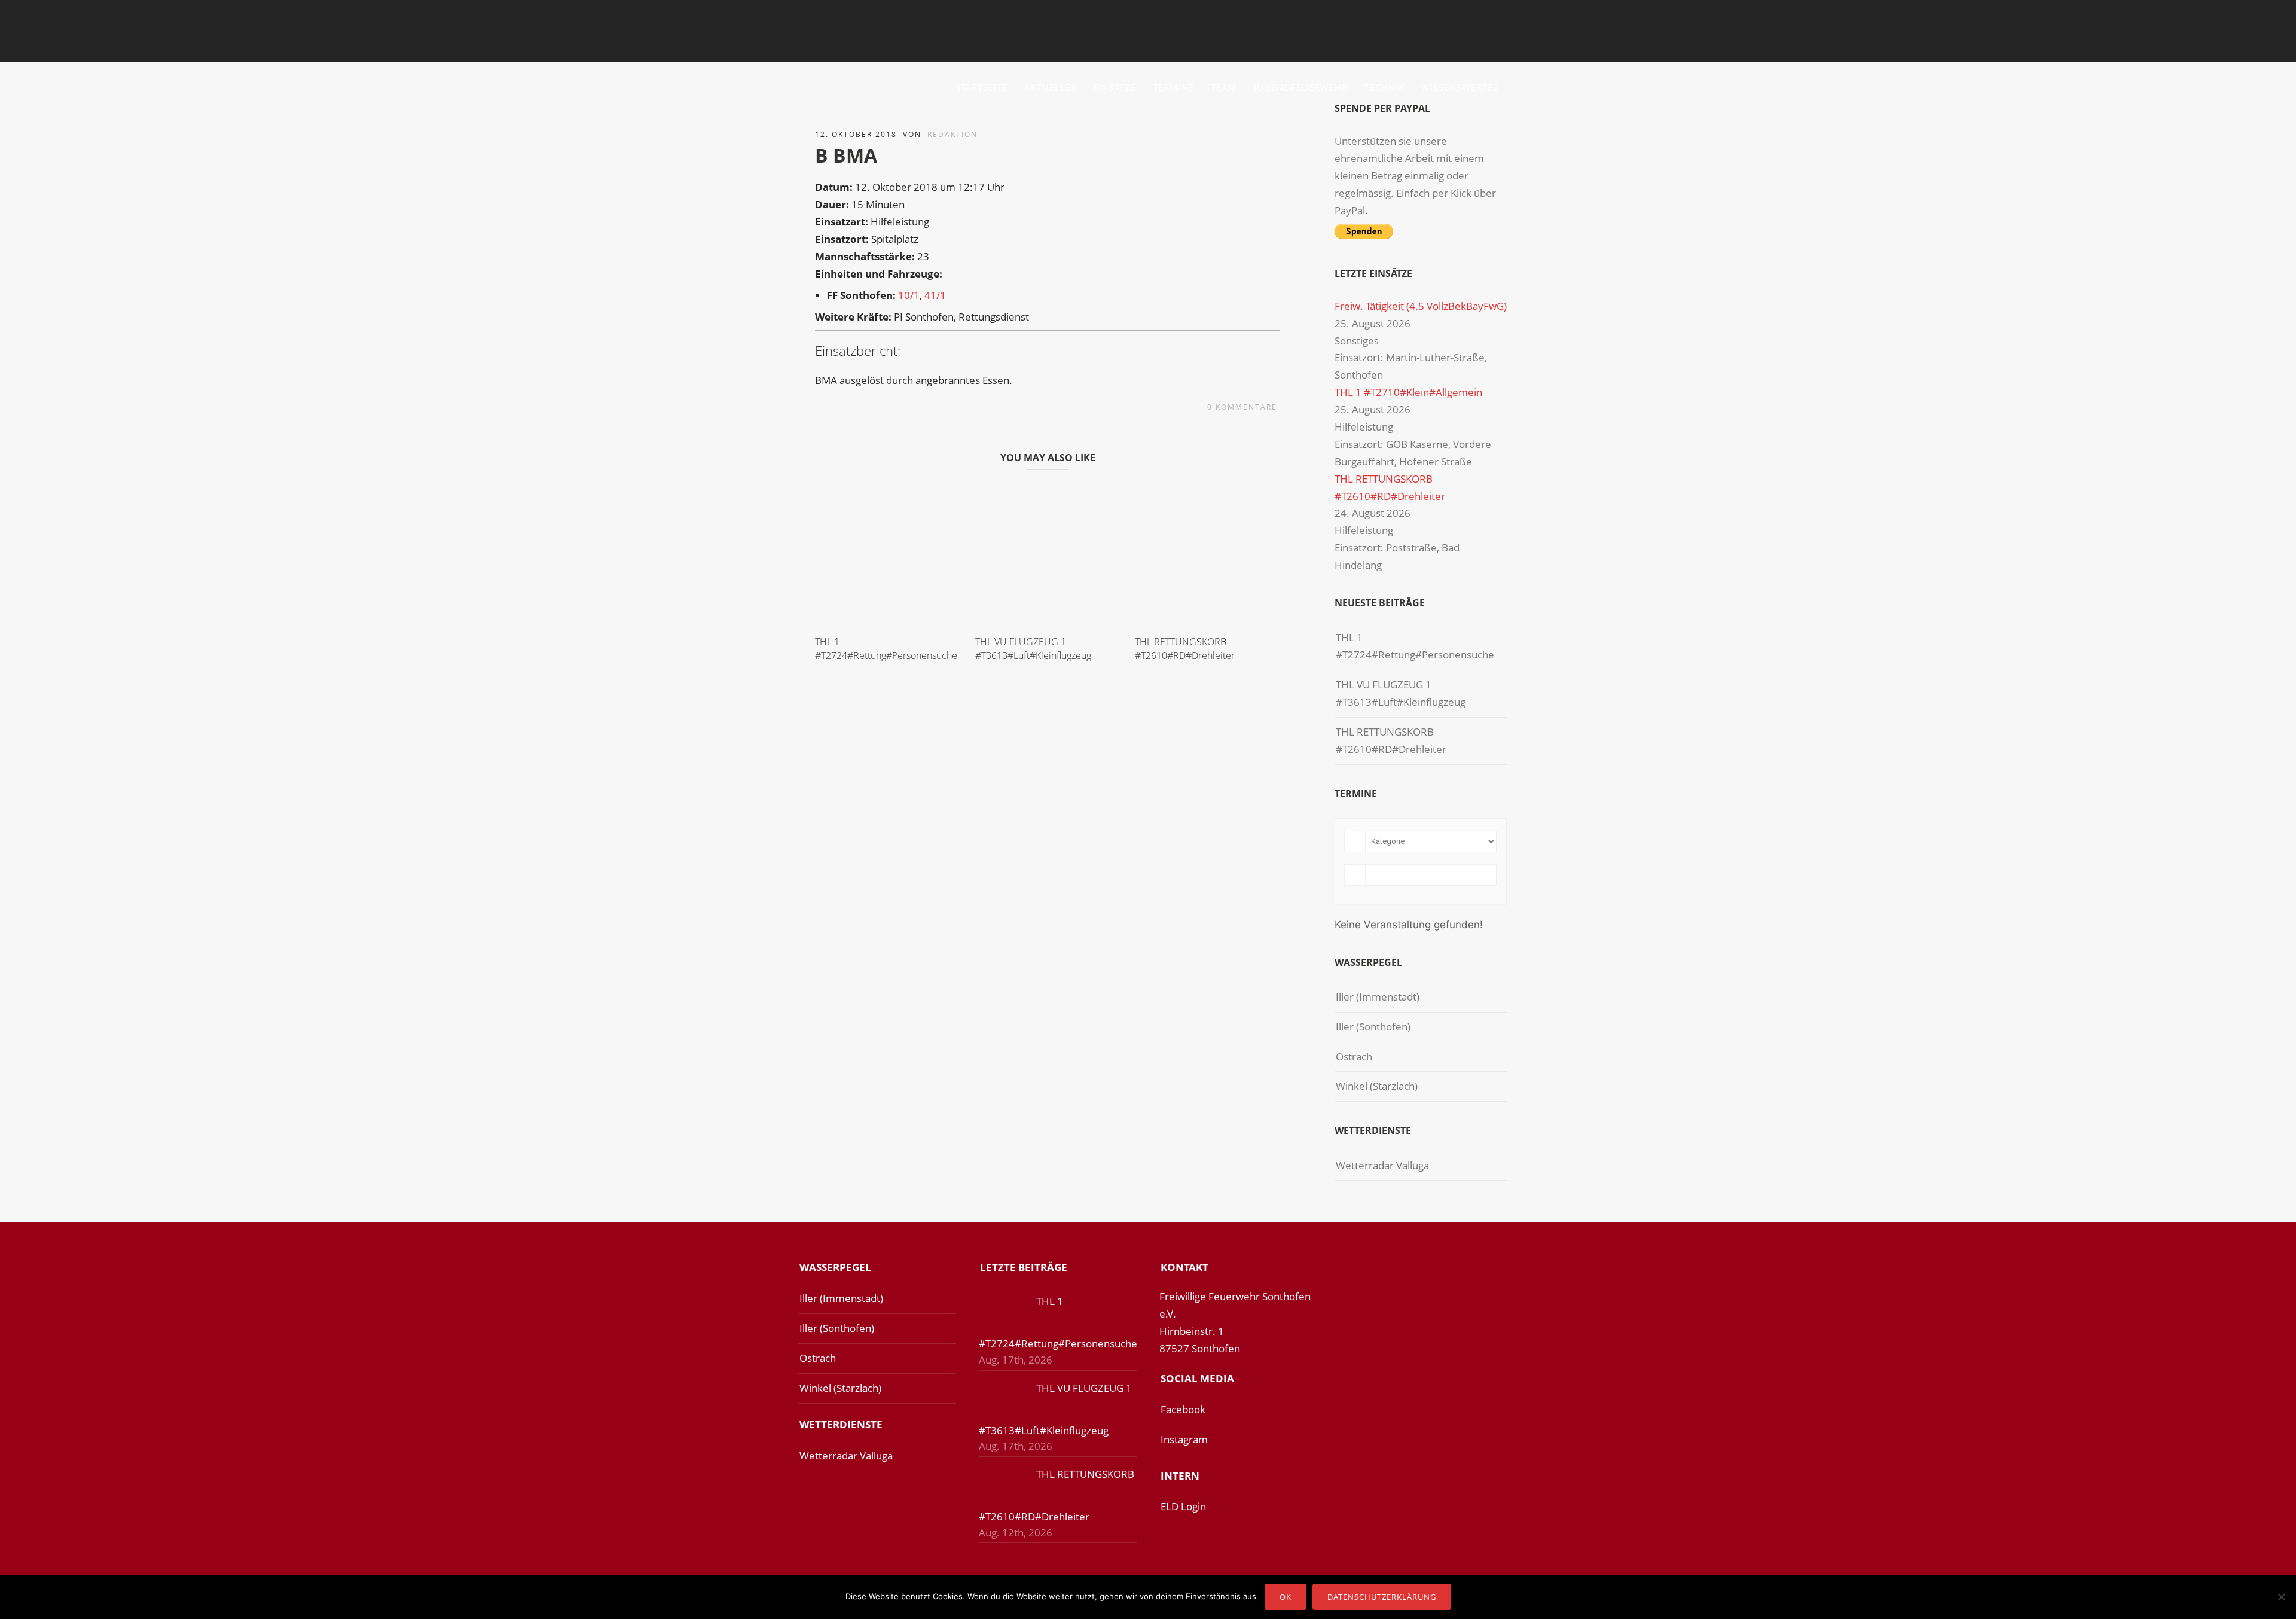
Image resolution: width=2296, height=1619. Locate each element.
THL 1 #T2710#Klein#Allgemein (1408, 392)
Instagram (1184, 1439)
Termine (1173, 87)
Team (1224, 87)
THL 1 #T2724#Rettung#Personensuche (886, 648)
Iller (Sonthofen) (1373, 1027)
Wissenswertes (1460, 87)
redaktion (952, 134)
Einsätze (1115, 87)
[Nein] (2281, 1597)
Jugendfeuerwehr (1301, 87)
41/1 (935, 295)
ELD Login (1183, 1506)
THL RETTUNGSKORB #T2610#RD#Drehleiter (1185, 648)
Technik (1384, 87)
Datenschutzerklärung (1382, 1597)
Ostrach (1354, 1057)
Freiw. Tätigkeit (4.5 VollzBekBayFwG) (1421, 306)
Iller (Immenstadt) (1378, 997)
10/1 (909, 295)
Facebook (1183, 1409)
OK (1286, 1597)
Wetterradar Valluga (1382, 1165)
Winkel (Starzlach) (1377, 1086)
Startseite (981, 87)
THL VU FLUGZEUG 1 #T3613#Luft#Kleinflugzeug (1033, 648)
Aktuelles (1050, 87)
